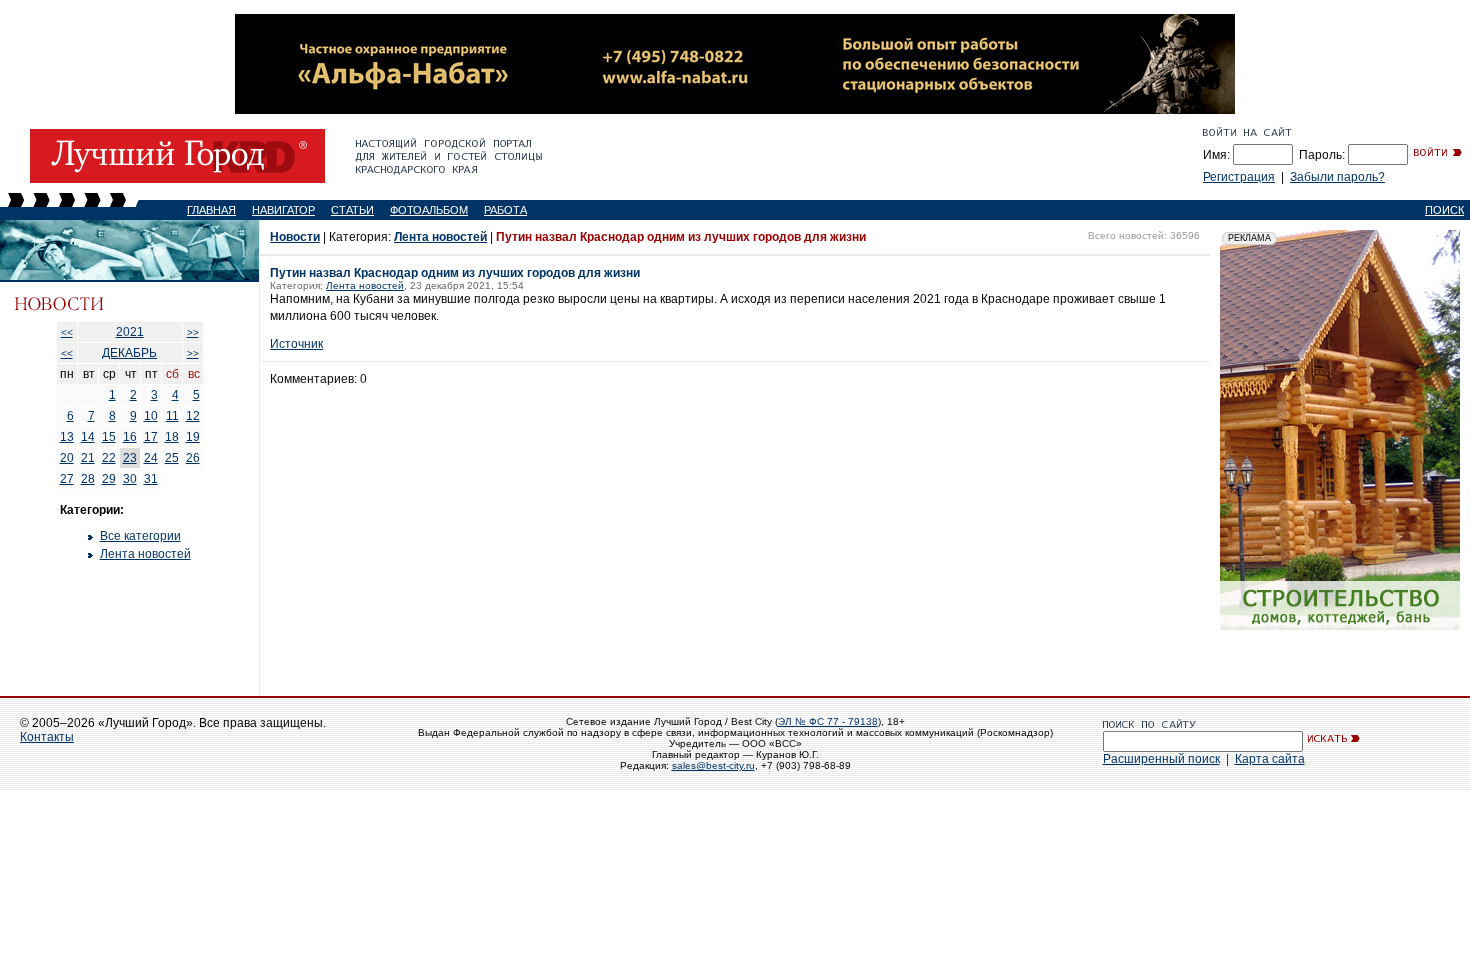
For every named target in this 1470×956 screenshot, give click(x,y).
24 (151, 458)
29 (109, 479)
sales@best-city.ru (713, 765)
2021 (130, 332)
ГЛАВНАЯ (211, 210)
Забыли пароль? (1337, 177)
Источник (296, 344)
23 (130, 458)
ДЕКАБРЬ (129, 353)
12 (193, 416)
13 (67, 437)
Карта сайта (1270, 759)
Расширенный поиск (1161, 759)
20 (67, 458)
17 (151, 437)
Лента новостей (145, 554)
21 (88, 458)
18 (172, 437)
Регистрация (1239, 177)
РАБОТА (505, 210)
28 (88, 479)
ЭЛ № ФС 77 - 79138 (828, 721)
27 (67, 479)
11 (172, 416)
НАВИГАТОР (283, 210)
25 (172, 458)
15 (109, 437)
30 (130, 479)
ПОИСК (1444, 210)
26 (193, 458)
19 (193, 437)
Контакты (47, 737)
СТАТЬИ (352, 210)
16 (130, 437)
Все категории (140, 536)
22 (109, 458)
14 (88, 437)
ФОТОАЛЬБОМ (429, 210)
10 (151, 416)
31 (151, 479)
